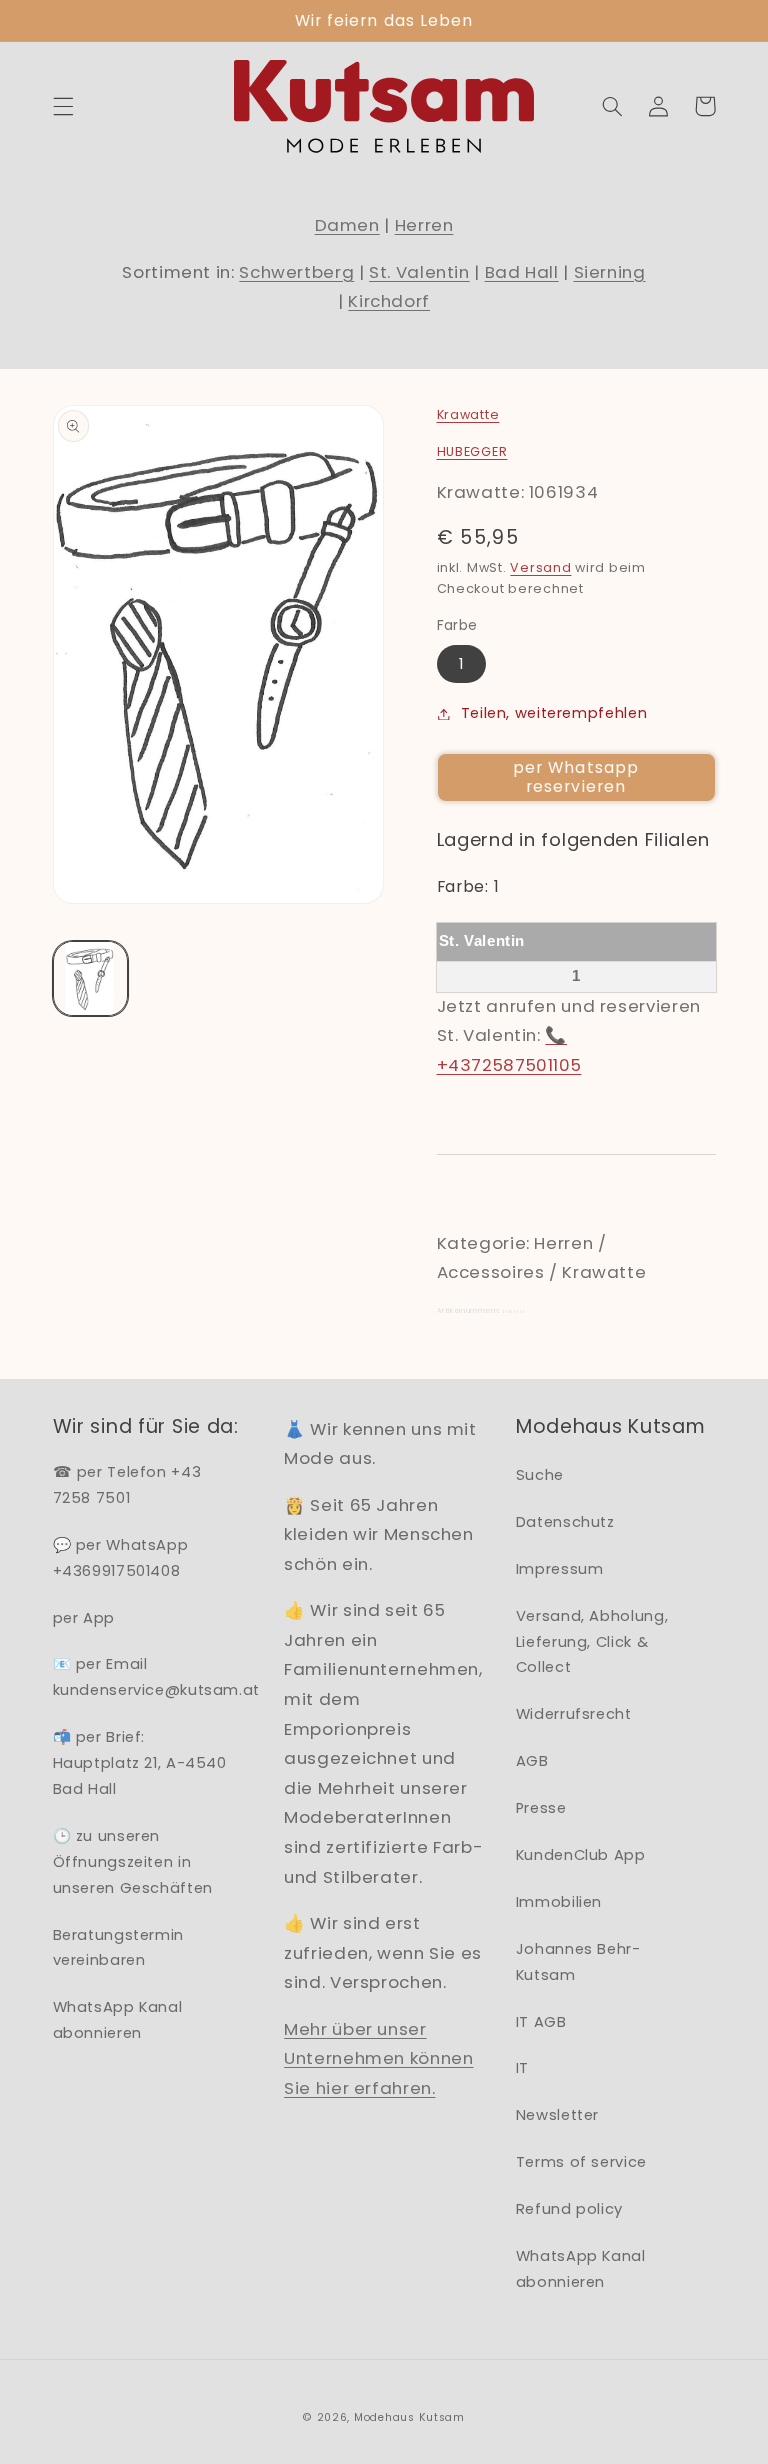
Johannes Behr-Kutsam (578, 1962)
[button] (63, 106)
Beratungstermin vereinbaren (118, 1948)
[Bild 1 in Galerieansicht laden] (90, 978)
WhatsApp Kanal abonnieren (118, 2020)
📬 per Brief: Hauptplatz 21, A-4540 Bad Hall (140, 1763)
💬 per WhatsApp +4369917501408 (121, 1558)
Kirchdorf (389, 301)
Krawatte (468, 414)
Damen (347, 225)
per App (84, 1618)
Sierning (610, 272)
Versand (540, 567)
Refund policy (569, 2209)
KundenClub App (581, 1855)
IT (522, 2068)
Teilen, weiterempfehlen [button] (554, 713)
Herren (424, 225)
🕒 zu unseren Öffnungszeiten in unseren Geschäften (133, 1862)
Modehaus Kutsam (409, 2417)
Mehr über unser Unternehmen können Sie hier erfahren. (378, 2058)
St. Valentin (419, 272)
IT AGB (541, 2022)
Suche (540, 1475)
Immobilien (559, 1902)
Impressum (560, 1569)
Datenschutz (565, 1522)
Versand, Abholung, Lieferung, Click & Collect (592, 1642)
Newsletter (557, 2115)
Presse (541, 1808)
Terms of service (581, 2162)
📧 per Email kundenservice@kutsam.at (157, 1677)
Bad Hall (522, 272)
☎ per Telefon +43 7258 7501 (127, 1485)
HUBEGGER (472, 451)
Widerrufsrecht (574, 1714)
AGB (532, 1761)
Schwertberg (296, 272)
